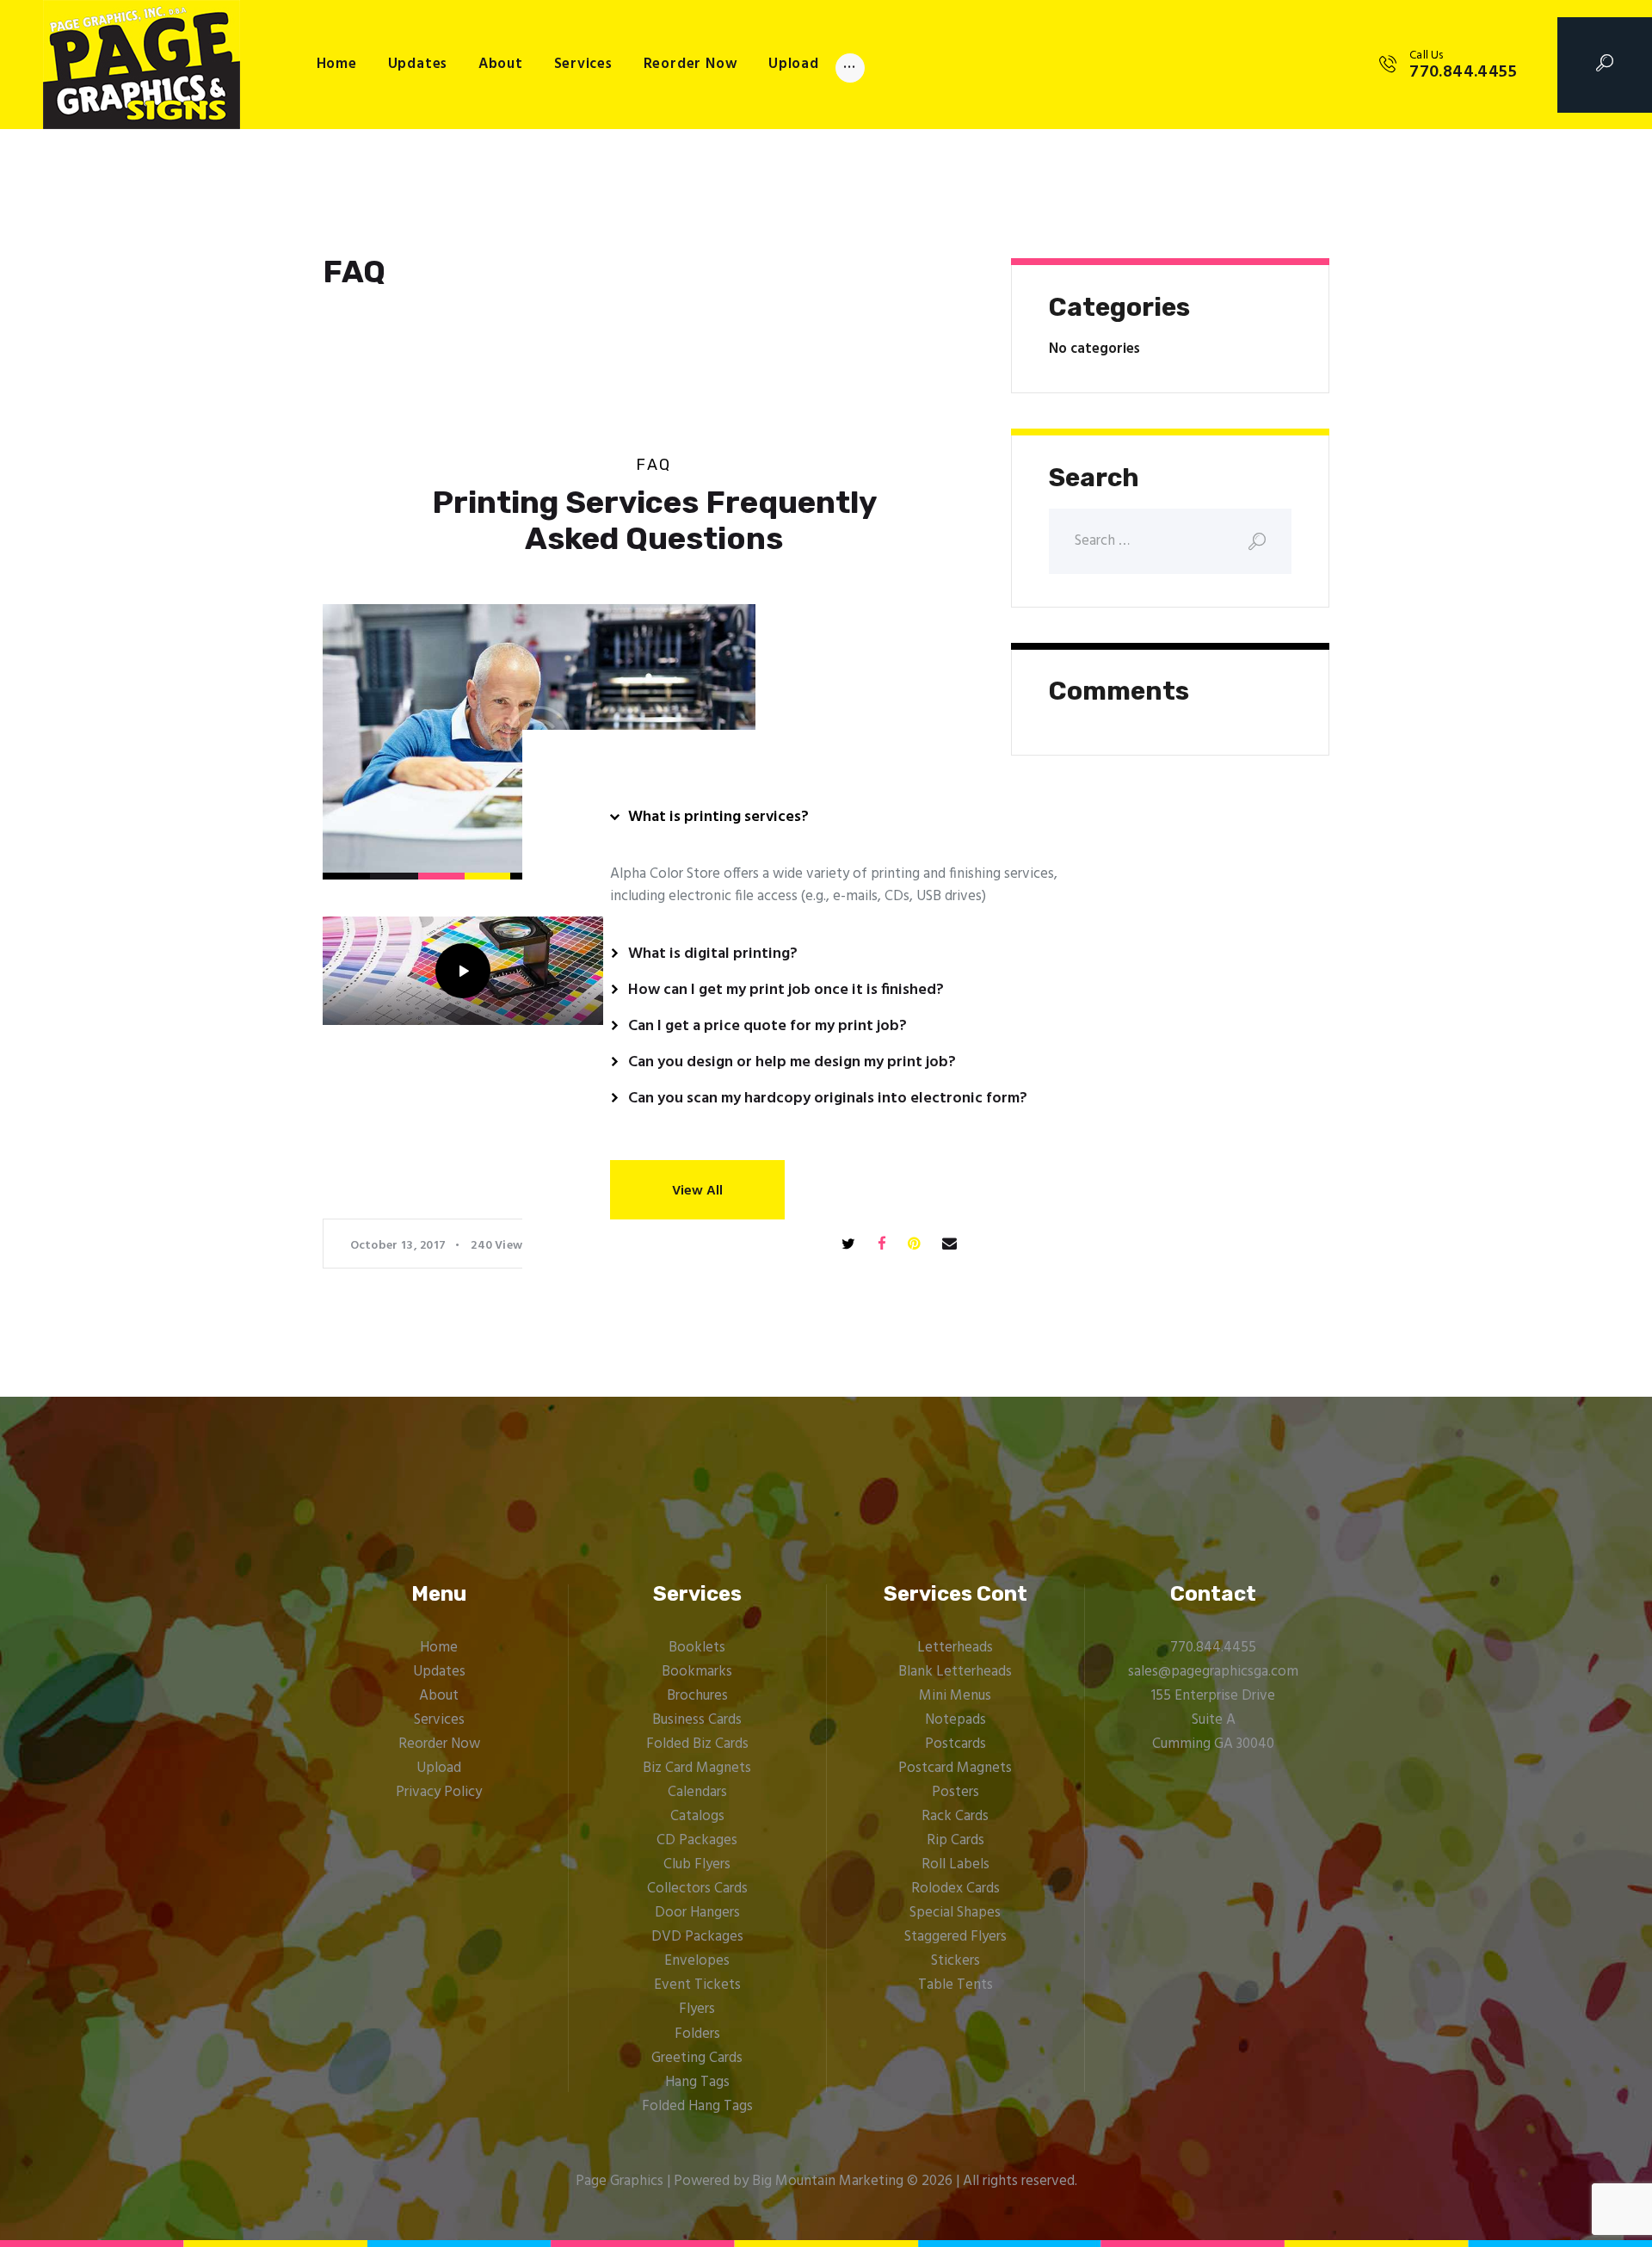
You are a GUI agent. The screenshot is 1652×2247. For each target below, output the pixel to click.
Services (439, 1720)
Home (439, 1648)
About (439, 1696)
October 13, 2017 (398, 1246)
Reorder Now (439, 1744)
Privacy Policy (439, 1792)
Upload (439, 1768)
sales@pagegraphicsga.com (1213, 1672)
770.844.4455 (1213, 1648)
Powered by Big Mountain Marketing (789, 2181)
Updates (439, 1672)
